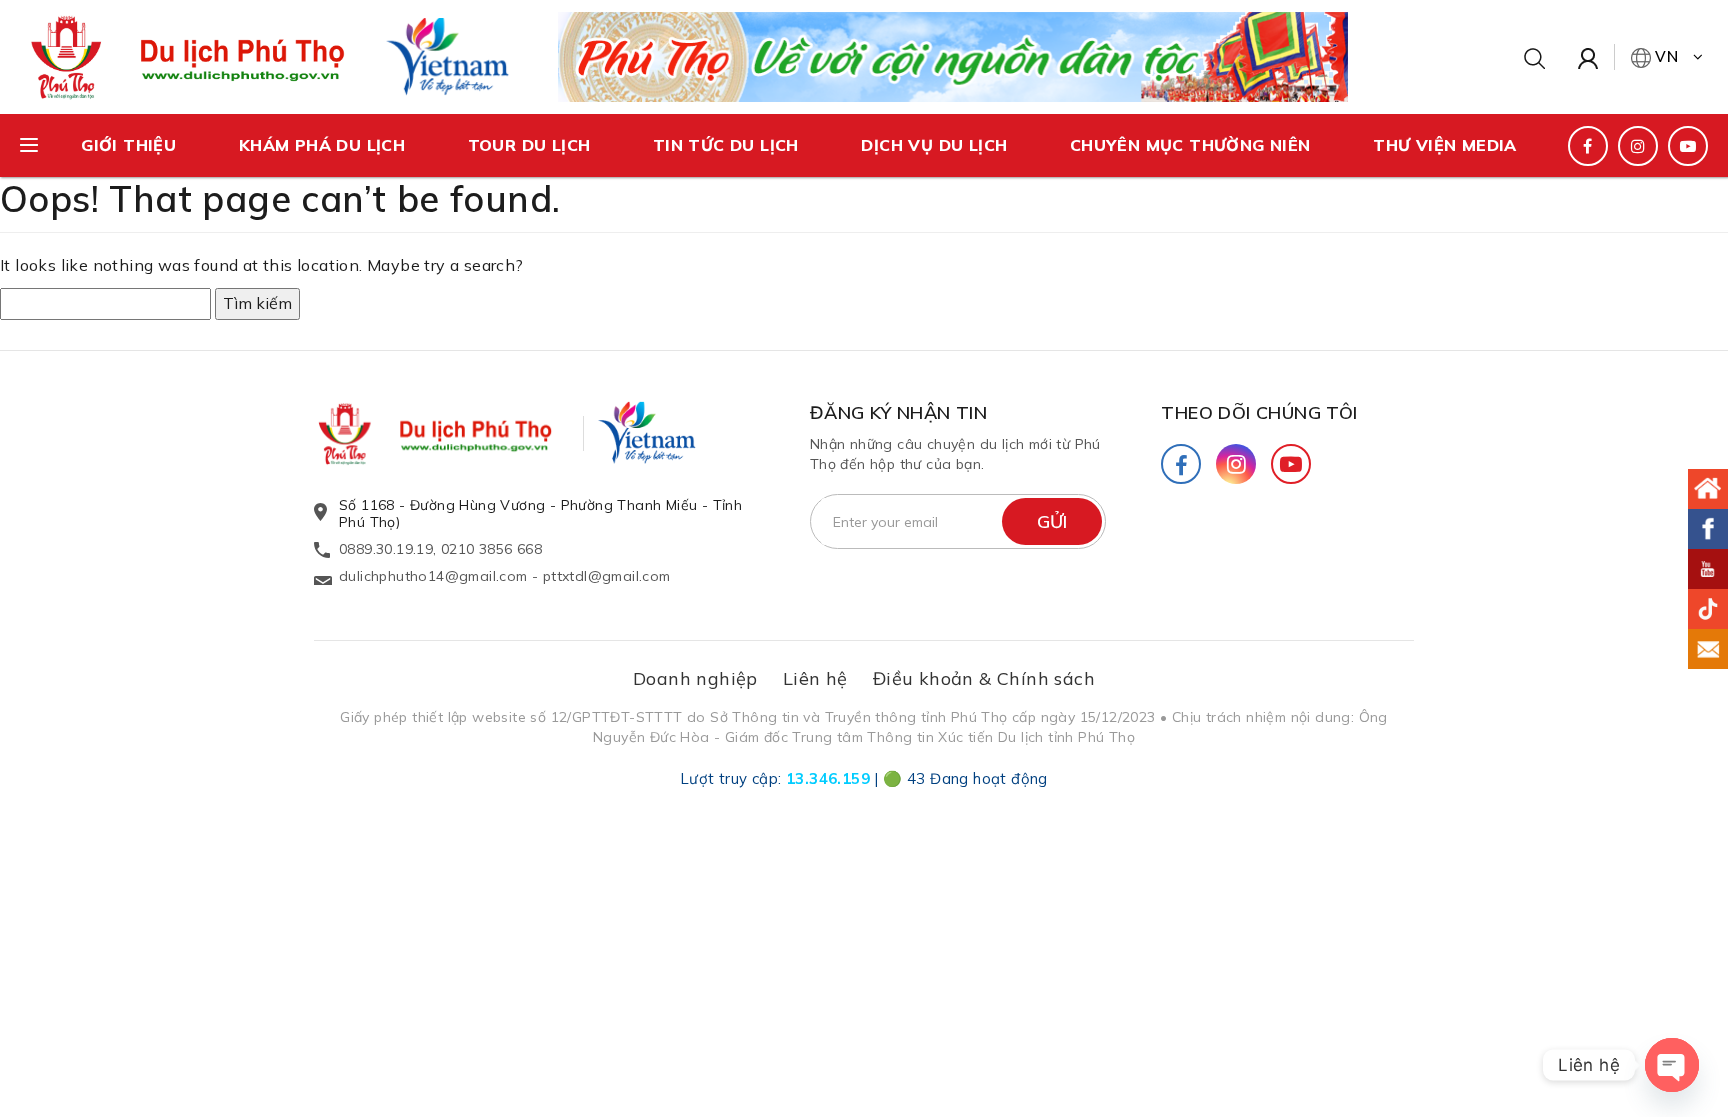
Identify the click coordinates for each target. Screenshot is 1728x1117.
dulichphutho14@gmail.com (433, 576)
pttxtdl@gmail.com (607, 576)
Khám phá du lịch (322, 145)
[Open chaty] (1672, 1065)
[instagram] (1638, 146)
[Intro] (1708, 489)
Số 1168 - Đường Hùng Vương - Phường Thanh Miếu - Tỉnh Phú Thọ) (540, 513)
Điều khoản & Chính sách (984, 678)
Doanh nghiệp (695, 678)
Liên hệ (815, 678)
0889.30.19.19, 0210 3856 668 (440, 549)
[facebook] (1588, 146)
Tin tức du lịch (726, 145)
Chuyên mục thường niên (1190, 145)
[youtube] (1688, 146)
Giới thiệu (128, 145)
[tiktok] (1708, 609)
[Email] (1708, 649)
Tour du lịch (529, 145)
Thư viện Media (1445, 145)
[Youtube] (1291, 464)
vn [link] (1667, 56)
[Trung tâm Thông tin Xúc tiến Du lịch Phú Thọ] (454, 434)
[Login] (1588, 57)
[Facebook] (1181, 464)
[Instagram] (1236, 464)
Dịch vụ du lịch (934, 145)
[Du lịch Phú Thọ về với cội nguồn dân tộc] (953, 55)
